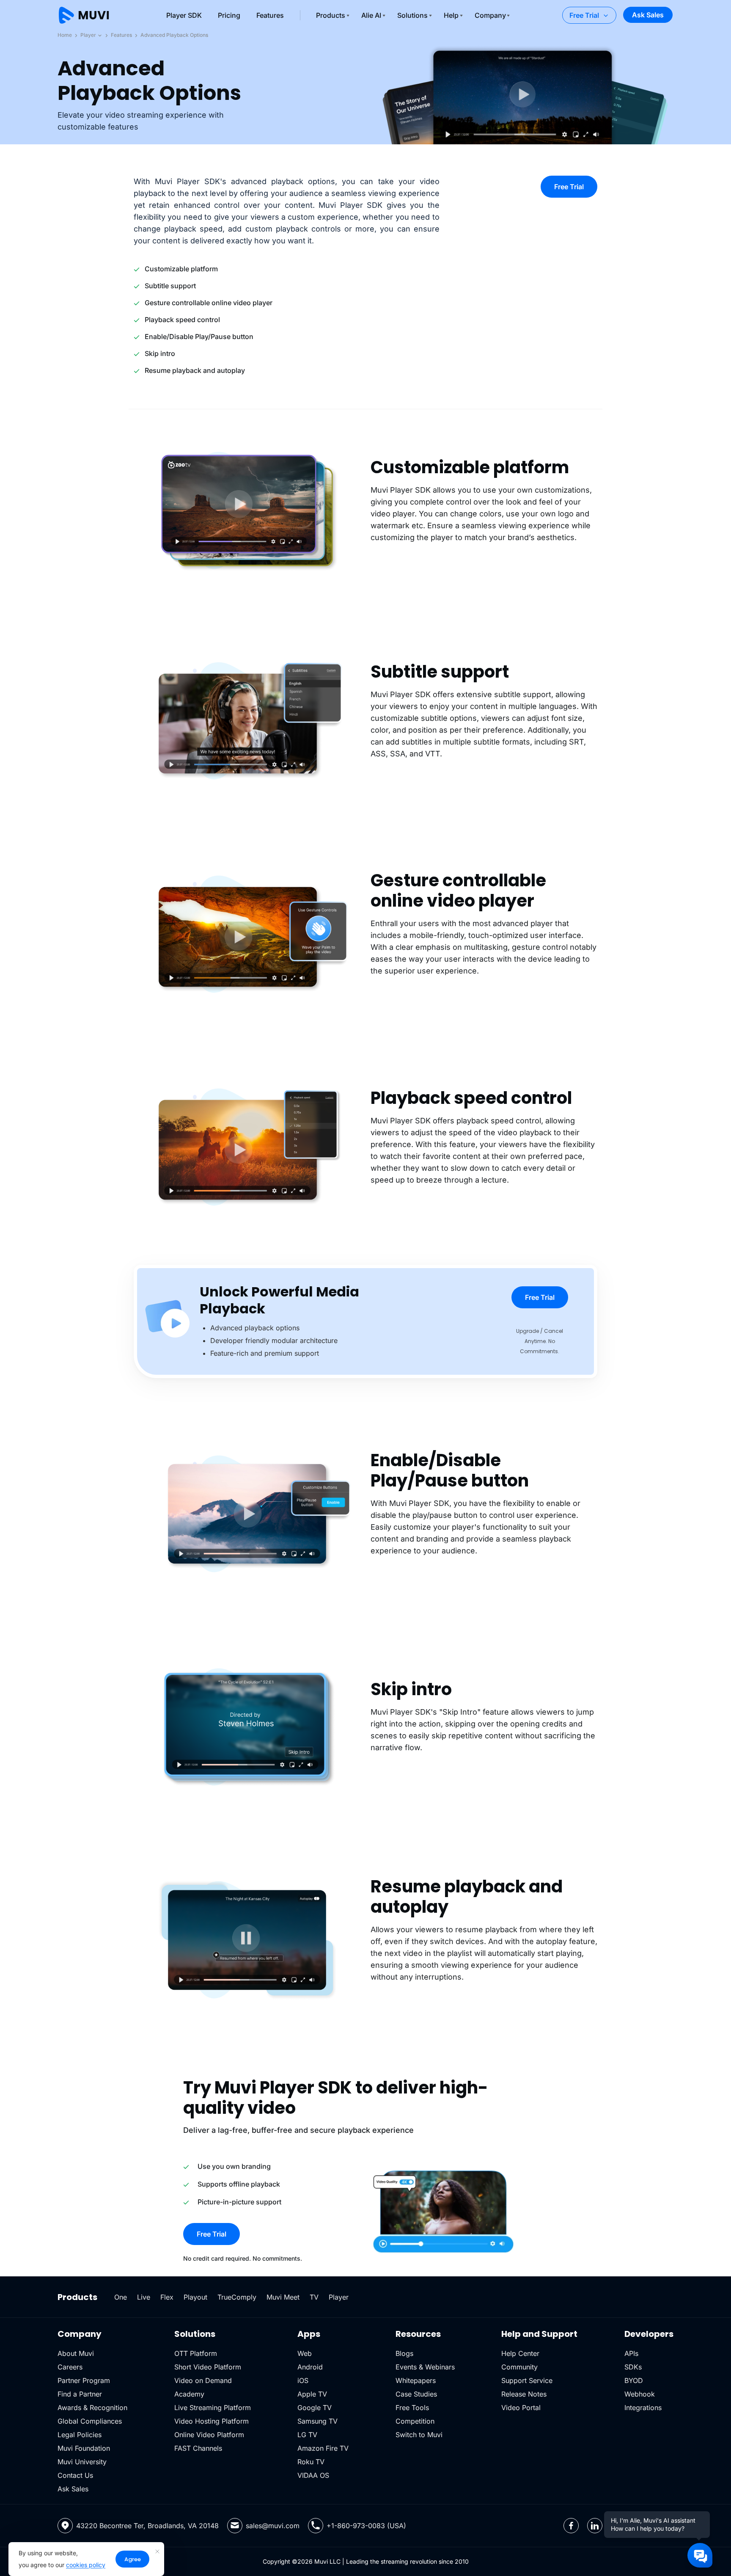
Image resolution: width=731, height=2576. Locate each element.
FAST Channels (198, 2448)
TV (314, 2297)
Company (490, 15)
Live (144, 2297)
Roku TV (311, 2462)
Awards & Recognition (92, 2408)
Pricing (229, 15)
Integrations (643, 2408)
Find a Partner (80, 2394)
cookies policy (86, 2565)
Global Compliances (90, 2421)
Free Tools (412, 2408)
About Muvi (76, 2353)
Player (89, 35)
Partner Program (84, 2380)
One (121, 2297)
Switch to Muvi (419, 2435)
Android (310, 2367)
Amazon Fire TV (323, 2448)
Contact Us (75, 2475)
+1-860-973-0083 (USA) (366, 2526)
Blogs (404, 2353)
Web (305, 2353)
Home (65, 35)
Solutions (412, 15)
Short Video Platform (208, 2367)
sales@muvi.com (273, 2526)
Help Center (520, 2353)
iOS (303, 2380)
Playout (195, 2297)
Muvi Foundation (84, 2448)
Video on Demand (203, 2380)
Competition (415, 2421)
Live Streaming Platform (213, 2408)
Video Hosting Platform (212, 2421)
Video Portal (521, 2408)
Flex (167, 2297)
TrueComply (237, 2297)
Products (331, 15)
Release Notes (524, 2394)
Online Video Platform (209, 2435)
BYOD (634, 2380)
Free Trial (584, 15)
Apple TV (312, 2394)
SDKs (633, 2367)
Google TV (315, 2408)
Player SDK (184, 15)
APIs (631, 2353)
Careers (70, 2367)
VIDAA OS (313, 2475)
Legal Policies (80, 2435)
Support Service (527, 2380)
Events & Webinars (425, 2367)
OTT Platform (196, 2353)
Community (519, 2367)
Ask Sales (648, 15)
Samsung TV (317, 2421)
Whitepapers (416, 2380)
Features (270, 15)
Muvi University (82, 2462)
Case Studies (416, 2394)
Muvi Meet (283, 2297)
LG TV (307, 2435)
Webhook (640, 2394)
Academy (189, 2394)
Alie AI (371, 15)
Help (451, 15)
